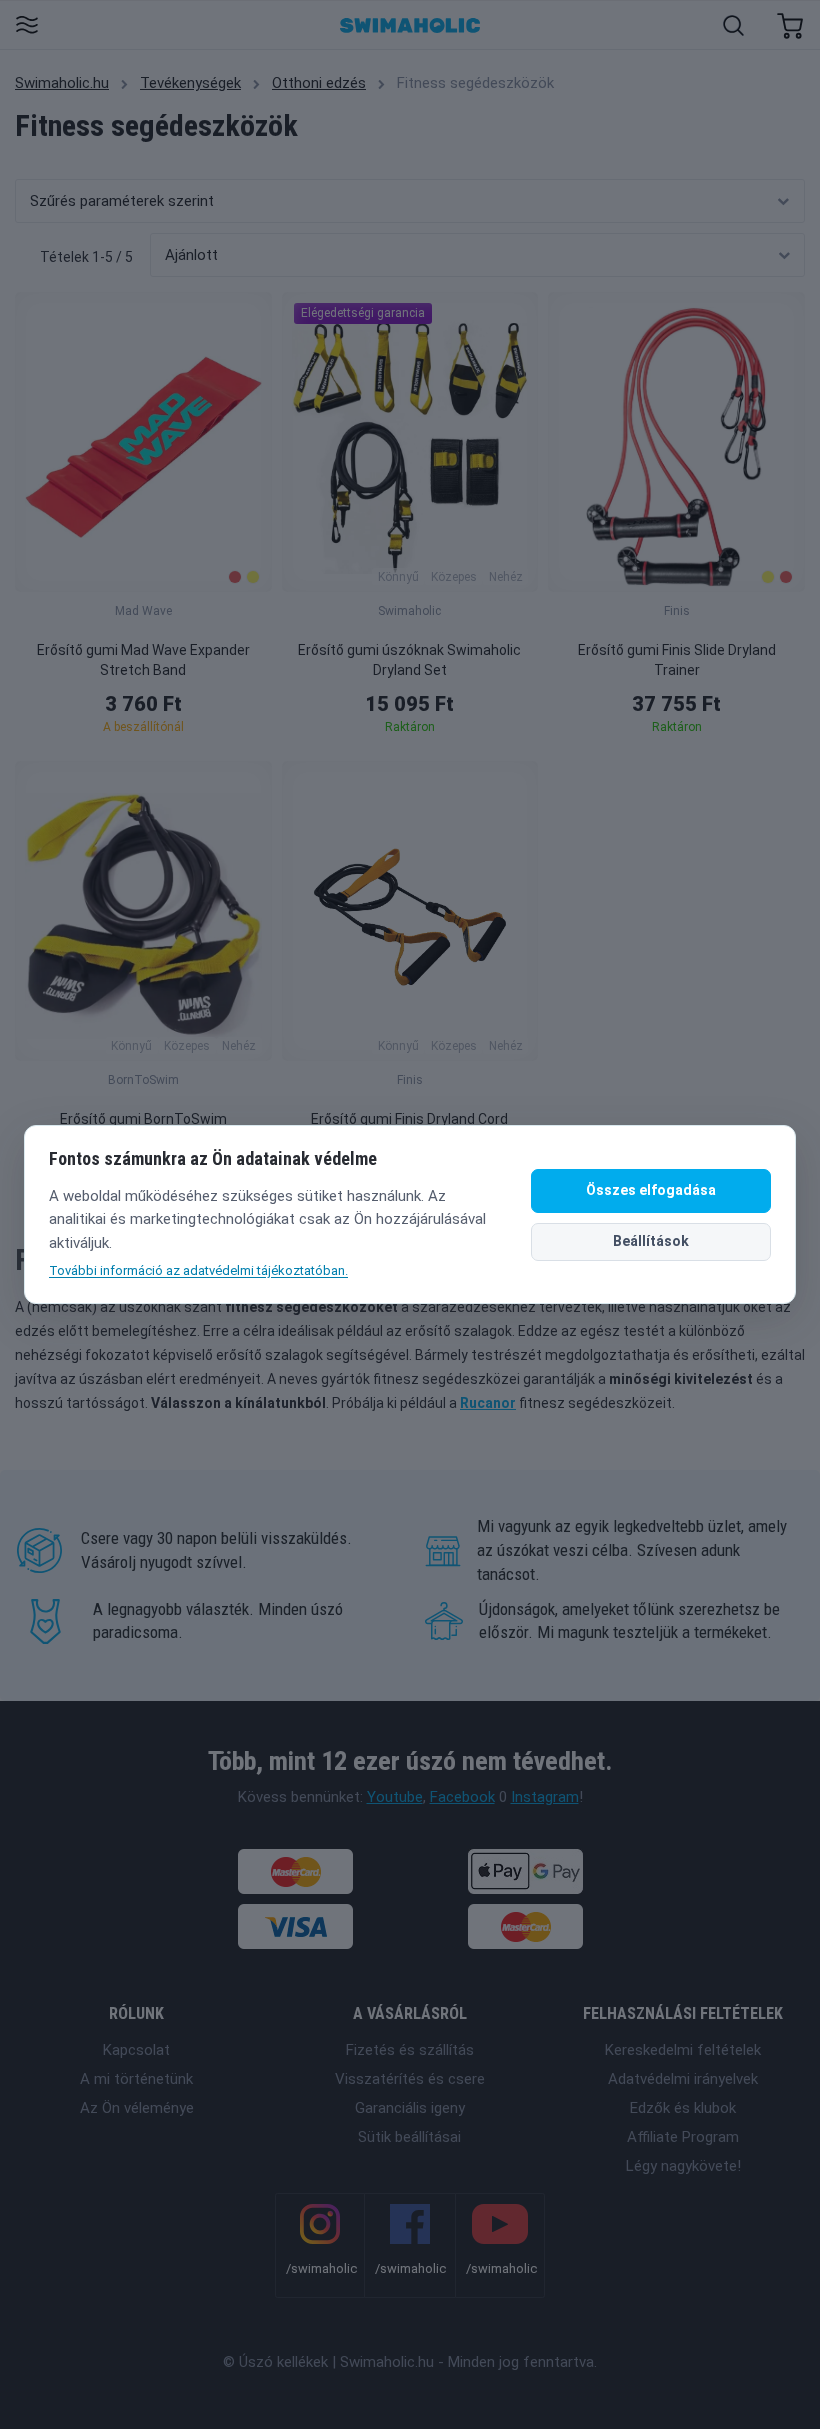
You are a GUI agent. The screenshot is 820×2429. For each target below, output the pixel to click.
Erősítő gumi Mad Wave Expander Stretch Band (143, 660)
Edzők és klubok (683, 2108)
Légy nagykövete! (683, 2166)
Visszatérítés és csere (410, 2079)
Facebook (462, 1797)
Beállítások (651, 1241)
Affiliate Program (683, 2137)
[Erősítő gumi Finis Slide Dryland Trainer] (676, 442)
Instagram (545, 1797)
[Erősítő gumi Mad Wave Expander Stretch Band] (143, 442)
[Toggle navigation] (26, 26)
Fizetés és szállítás (410, 2050)
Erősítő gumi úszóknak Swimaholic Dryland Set (409, 660)
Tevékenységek (190, 83)
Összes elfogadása (651, 1190)
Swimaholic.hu (62, 83)
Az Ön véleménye (137, 2108)
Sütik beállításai (409, 2137)
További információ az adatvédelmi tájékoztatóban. (198, 1270)
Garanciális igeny (410, 2108)
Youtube (395, 1797)
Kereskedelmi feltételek (683, 2050)
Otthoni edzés (319, 83)
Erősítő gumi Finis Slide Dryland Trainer (677, 660)
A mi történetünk (136, 2079)
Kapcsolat (136, 2050)
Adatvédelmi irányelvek (683, 2079)
